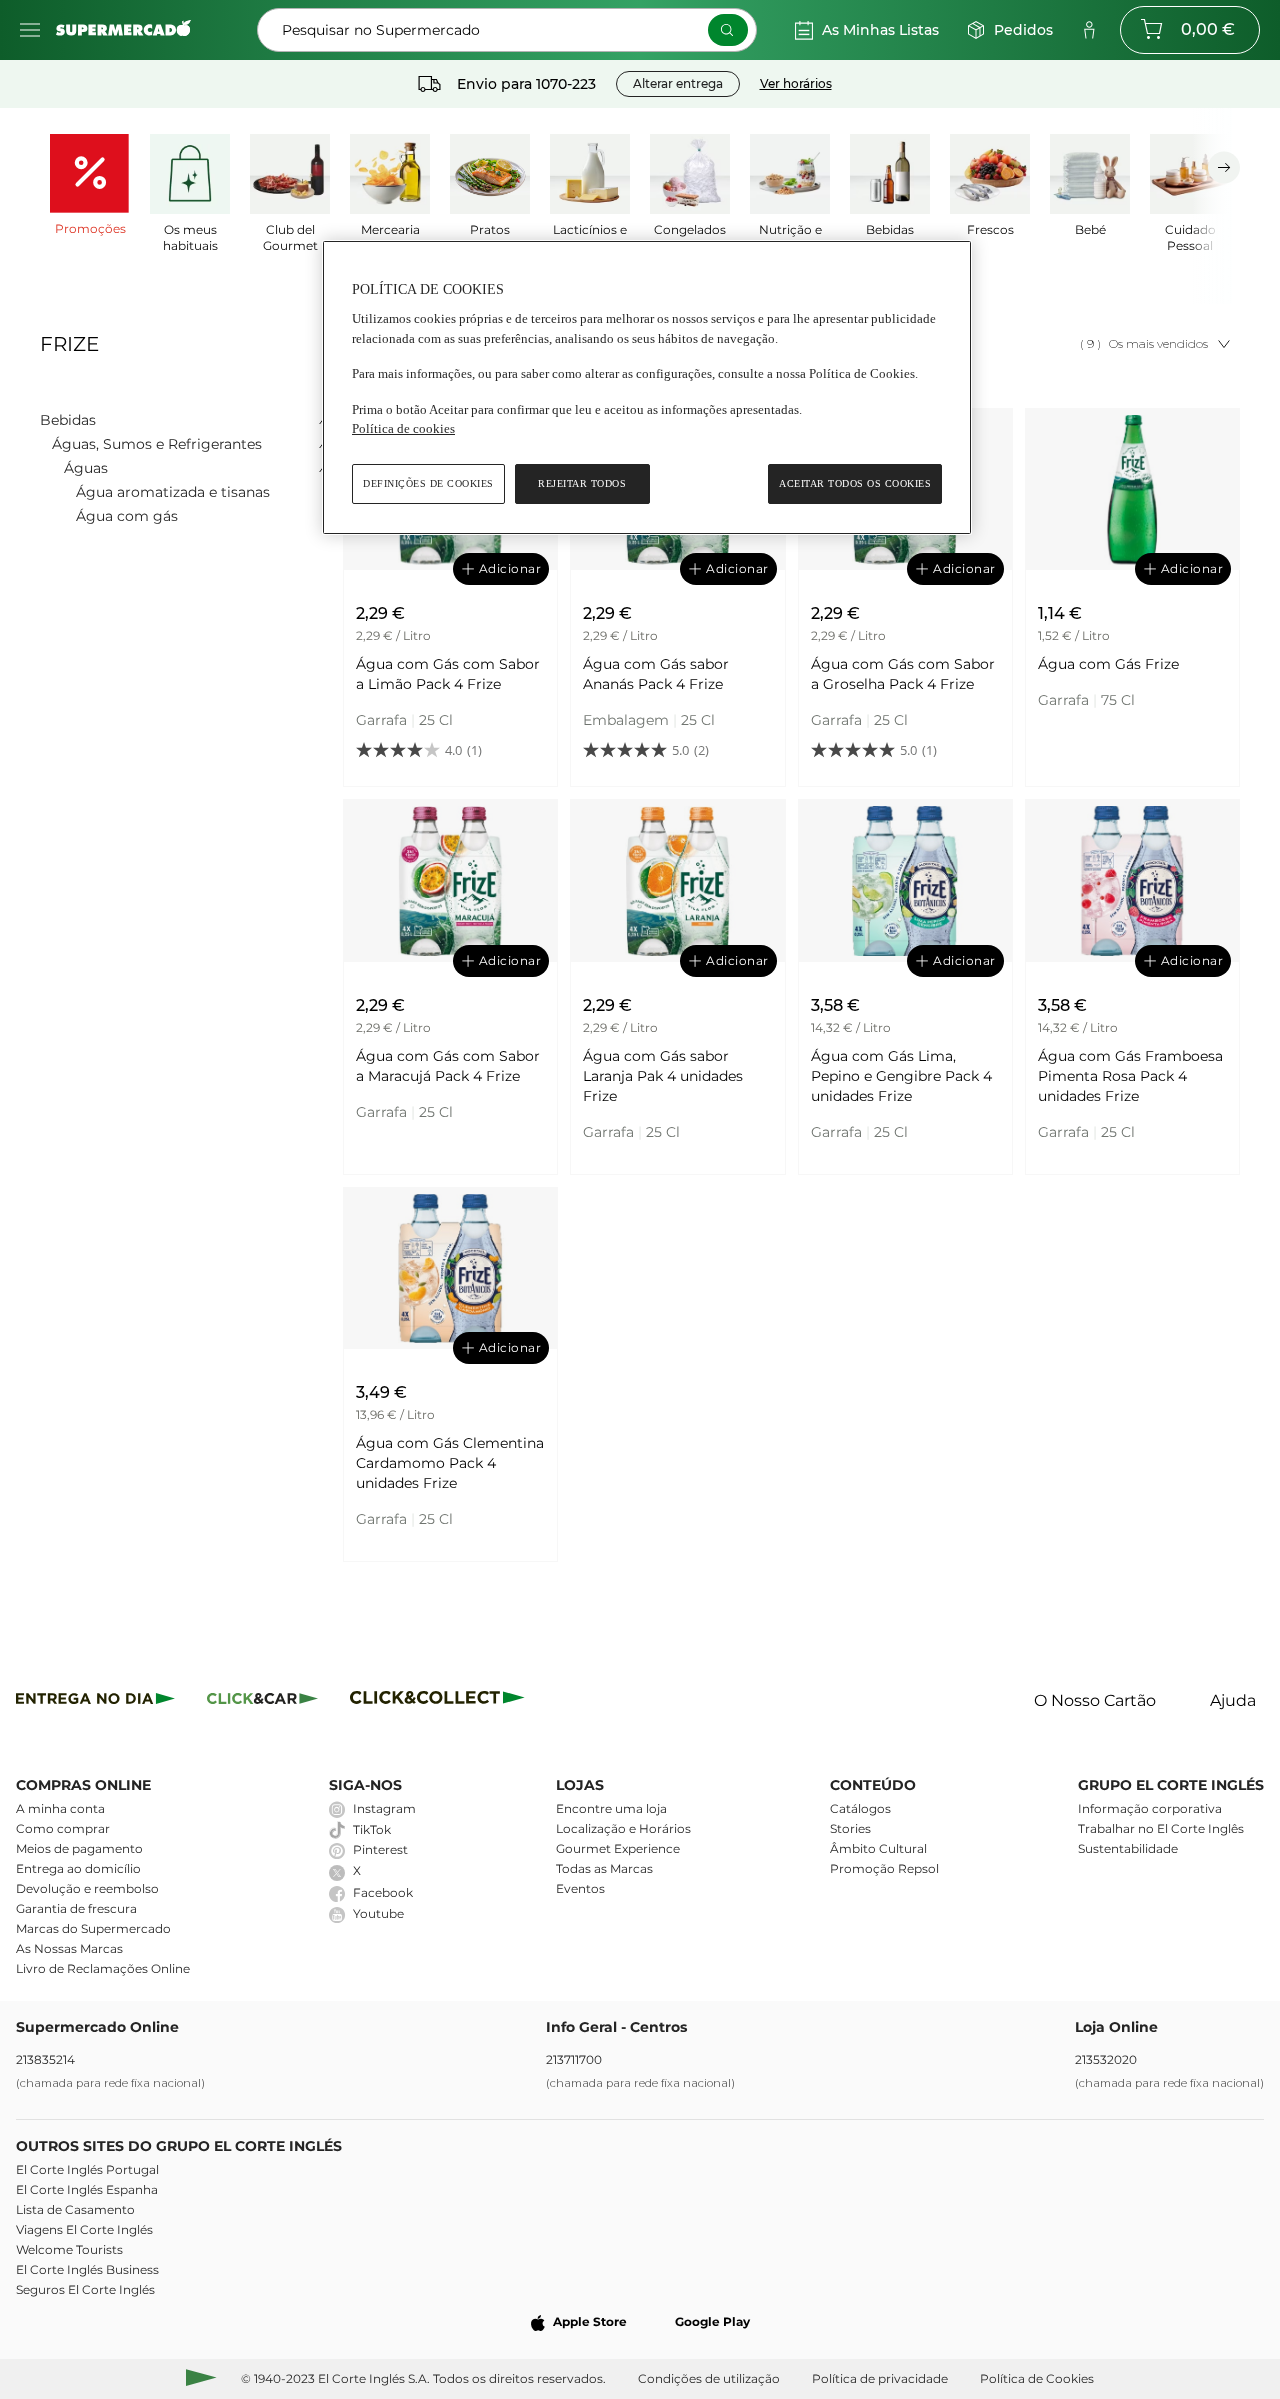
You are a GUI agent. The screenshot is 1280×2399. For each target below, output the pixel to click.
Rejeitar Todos (582, 483)
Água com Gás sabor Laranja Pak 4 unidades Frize (663, 1076)
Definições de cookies (428, 483)
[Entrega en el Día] (440, 1701)
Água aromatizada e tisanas (173, 492)
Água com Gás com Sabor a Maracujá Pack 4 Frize (448, 1066)
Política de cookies (403, 428)
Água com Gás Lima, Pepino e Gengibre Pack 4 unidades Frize (901, 1076)
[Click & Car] (262, 1701)
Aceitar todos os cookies (855, 483)
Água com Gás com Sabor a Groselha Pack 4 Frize (903, 674)
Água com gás (127, 516)
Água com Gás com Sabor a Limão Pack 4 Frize (448, 674)
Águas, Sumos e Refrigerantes (157, 444)
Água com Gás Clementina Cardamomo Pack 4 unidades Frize (450, 1463)
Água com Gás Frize (1108, 664)
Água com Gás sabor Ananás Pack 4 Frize (656, 674)
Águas (86, 468)
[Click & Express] (95, 1701)
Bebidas (68, 420)
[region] (647, 387)
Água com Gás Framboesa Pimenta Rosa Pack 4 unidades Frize (1130, 1076)
